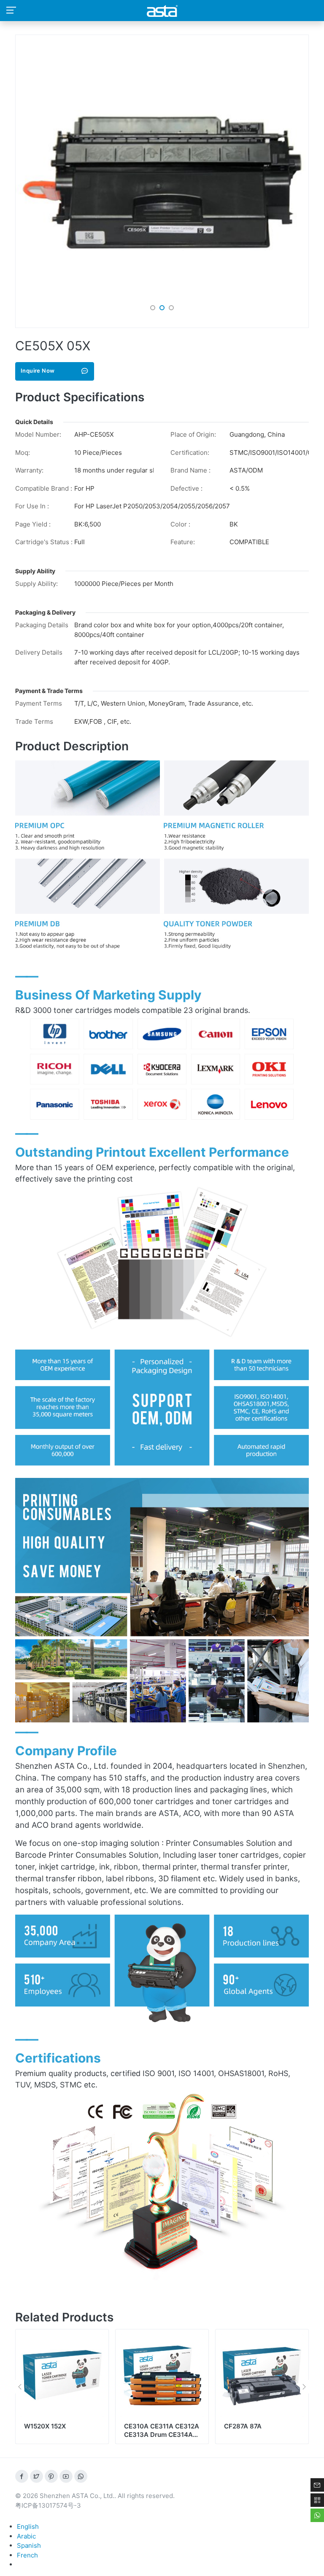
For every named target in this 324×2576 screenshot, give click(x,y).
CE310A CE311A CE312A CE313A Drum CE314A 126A (62, 2434)
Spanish (29, 2545)
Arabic (26, 2536)
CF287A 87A (143, 2426)
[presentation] (20, 2387)
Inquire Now (38, 371)
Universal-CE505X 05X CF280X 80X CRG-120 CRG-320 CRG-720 (259, 2434)
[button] (153, 308)
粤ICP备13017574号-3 (48, 2505)
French (27, 2555)
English (28, 2526)
